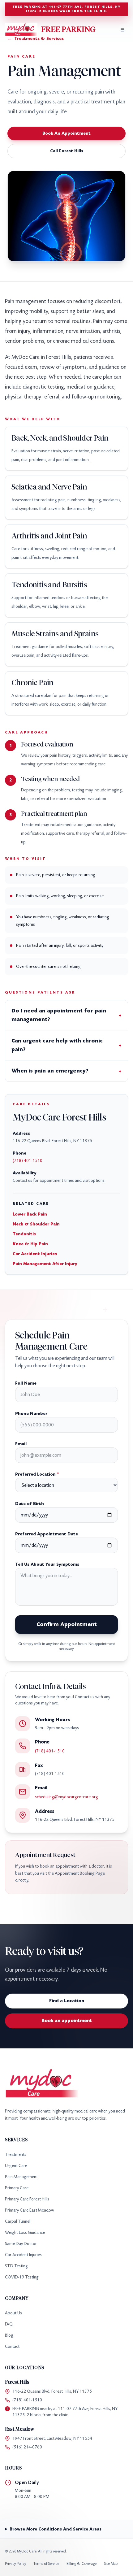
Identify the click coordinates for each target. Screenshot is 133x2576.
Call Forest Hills (67, 151)
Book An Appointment (66, 133)
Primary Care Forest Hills (27, 2199)
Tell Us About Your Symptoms (47, 1564)
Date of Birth (30, 1504)
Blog (9, 2335)
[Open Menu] (122, 30)
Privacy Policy (15, 2564)
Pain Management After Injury (45, 1264)
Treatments (16, 2154)
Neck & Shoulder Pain (36, 1224)
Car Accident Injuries (35, 1254)
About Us (13, 2313)
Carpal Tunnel (18, 2221)
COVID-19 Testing (22, 2277)
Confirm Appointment (67, 1624)
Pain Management (21, 2177)
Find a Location (67, 2001)
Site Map (111, 2564)
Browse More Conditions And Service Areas (56, 2529)
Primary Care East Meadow (30, 2210)
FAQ (9, 2324)
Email (21, 1444)
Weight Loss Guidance (25, 2232)
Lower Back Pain (30, 1214)
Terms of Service (46, 2564)
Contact (12, 2346)
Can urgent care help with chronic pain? (66, 1045)
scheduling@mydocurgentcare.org (66, 1797)
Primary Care (17, 2188)
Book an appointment (67, 2021)
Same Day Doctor (21, 2244)
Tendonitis (24, 1234)
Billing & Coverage (82, 2564)
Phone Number (31, 1414)
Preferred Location (37, 1474)
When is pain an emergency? (66, 1071)
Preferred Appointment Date (47, 1534)
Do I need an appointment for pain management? (66, 1015)
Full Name (26, 1383)
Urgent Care (16, 2166)
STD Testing (16, 2266)
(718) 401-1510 (28, 1161)
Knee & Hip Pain (30, 1244)
